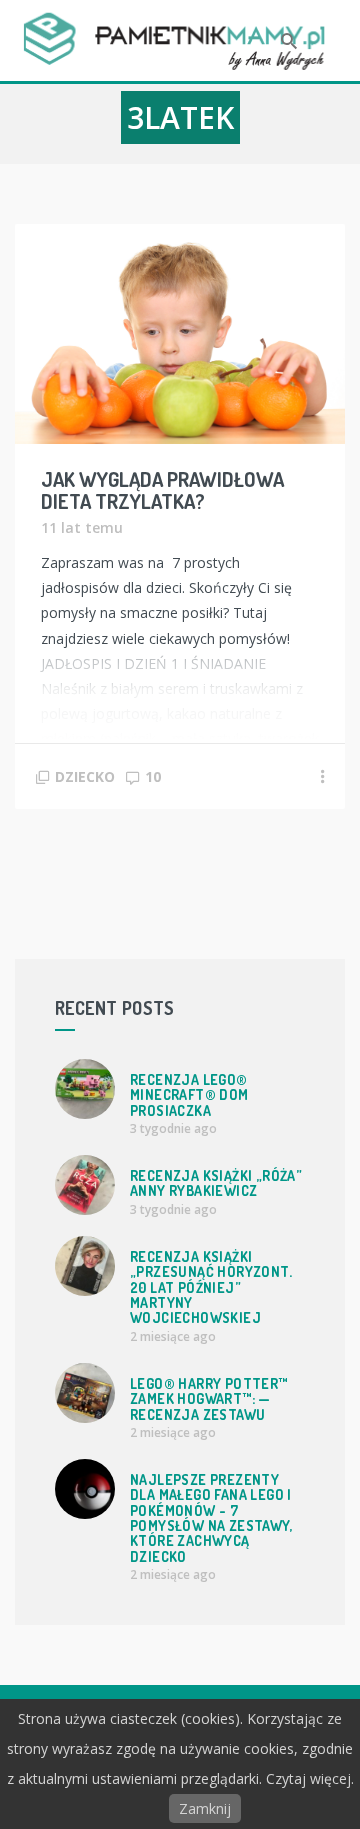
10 (153, 776)
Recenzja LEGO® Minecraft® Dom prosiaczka (189, 1095)
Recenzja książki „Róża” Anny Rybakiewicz (216, 1183)
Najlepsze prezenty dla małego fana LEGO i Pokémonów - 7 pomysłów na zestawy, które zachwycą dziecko (211, 1518)
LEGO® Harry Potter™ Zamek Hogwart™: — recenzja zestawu (209, 1399)
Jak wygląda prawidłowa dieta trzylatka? (162, 490)
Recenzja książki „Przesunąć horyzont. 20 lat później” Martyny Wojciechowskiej (211, 1287)
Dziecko (85, 776)
